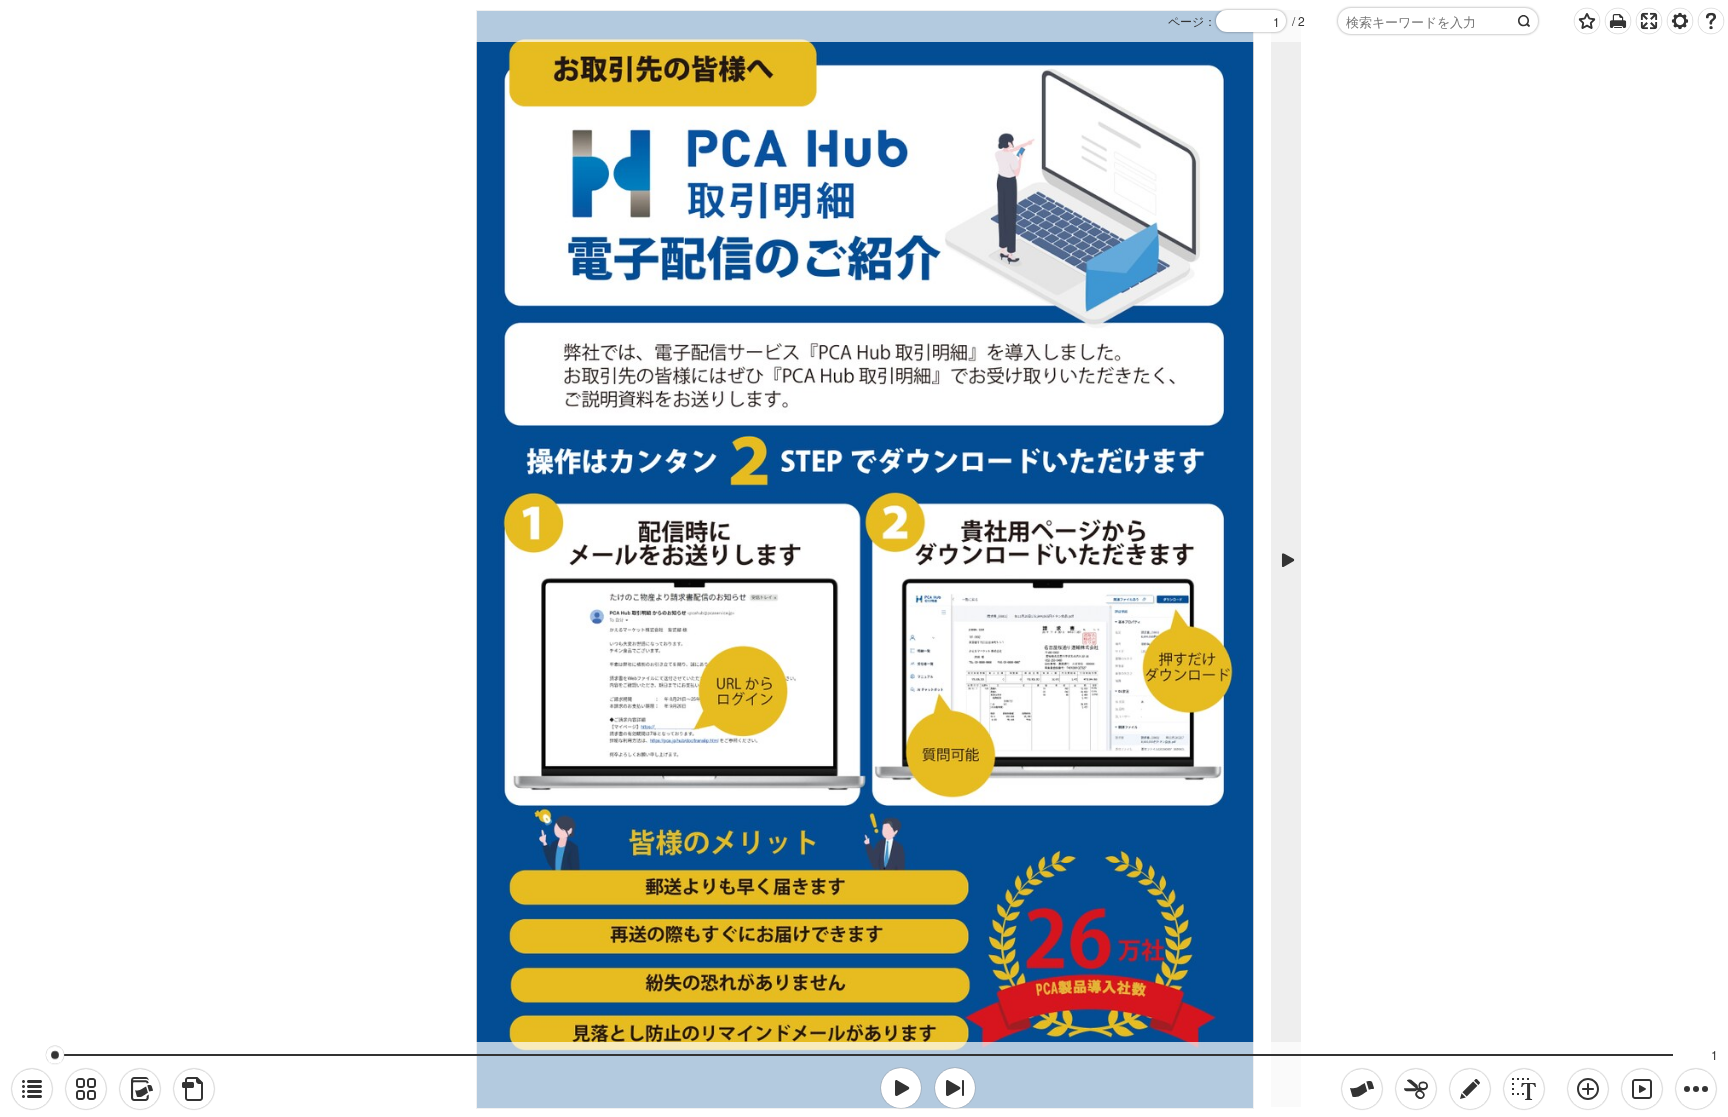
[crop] (1416, 1089)
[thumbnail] (86, 1089)
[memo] (1470, 1089)
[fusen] (1362, 1089)
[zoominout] (1588, 1089)
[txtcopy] (1524, 1089)
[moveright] (901, 1088)
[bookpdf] (194, 1089)
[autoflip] (1642, 1089)
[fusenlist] (140, 1089)
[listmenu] (32, 1089)
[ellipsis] (1696, 1089)
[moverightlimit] (955, 1088)
